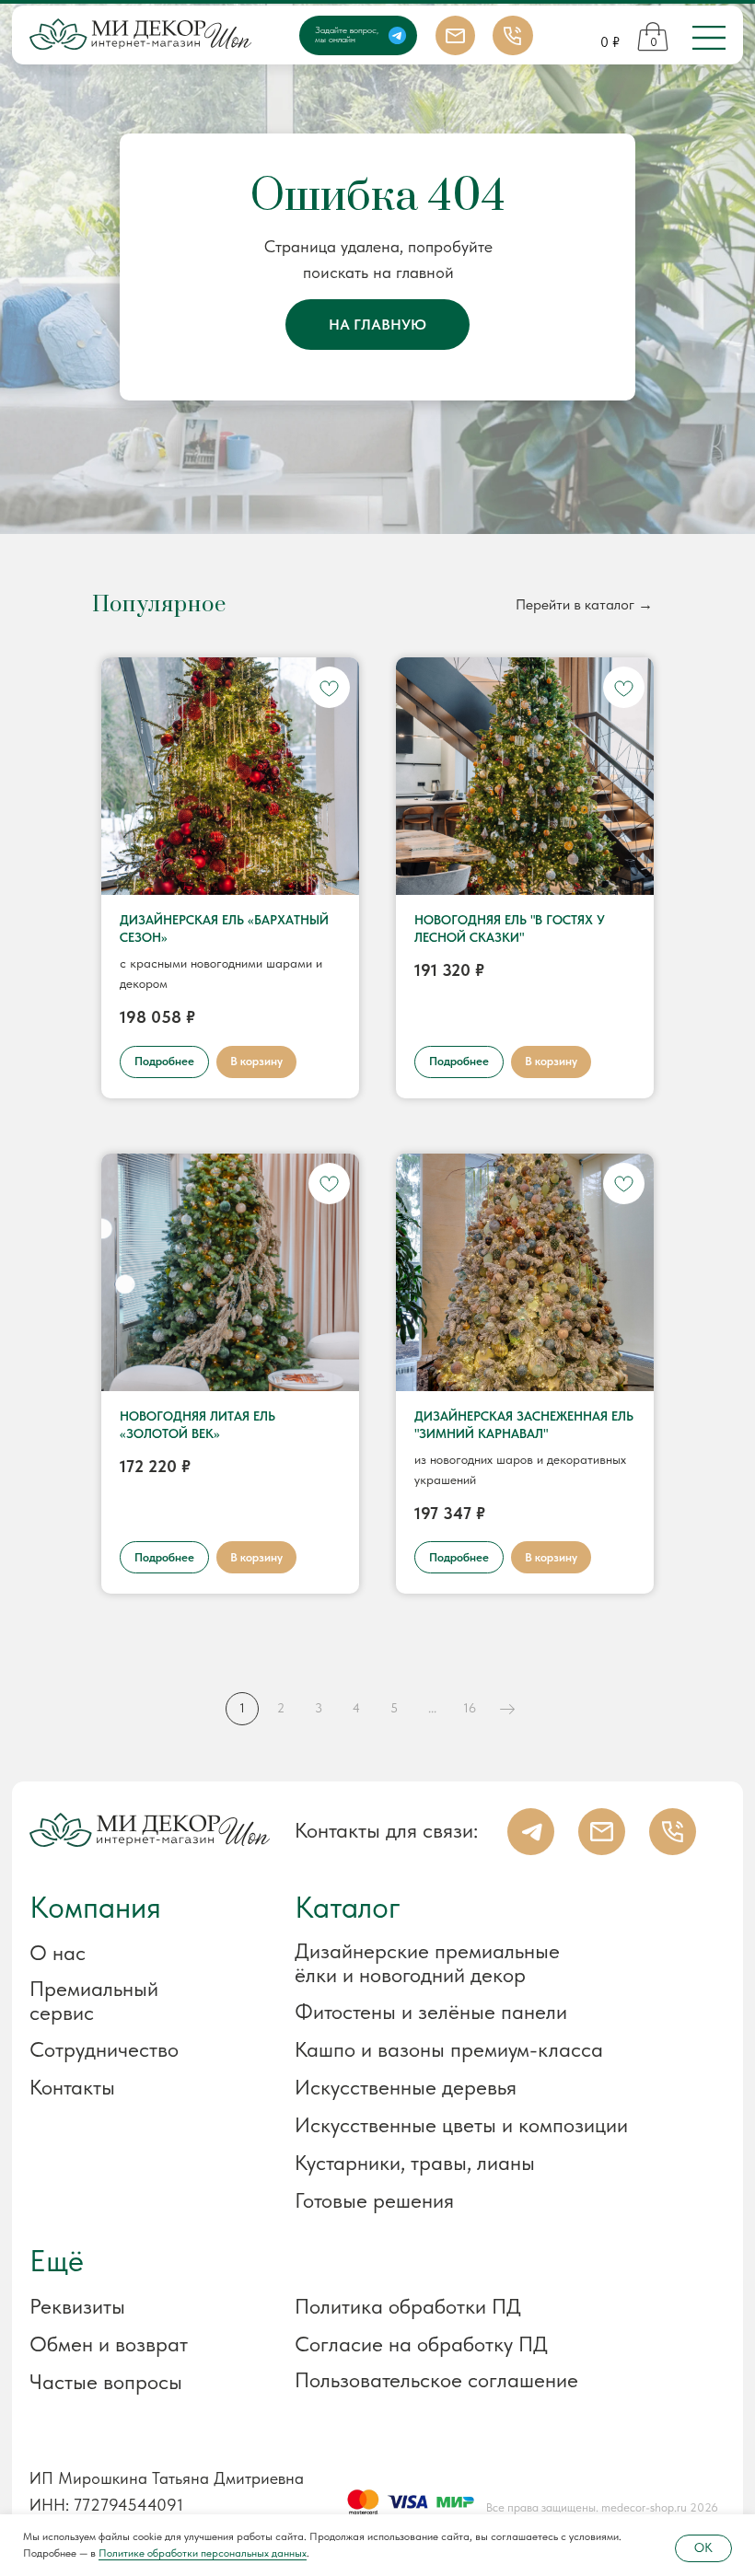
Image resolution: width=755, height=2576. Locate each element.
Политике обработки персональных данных (203, 2553)
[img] (709, 38)
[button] (136, 2306)
